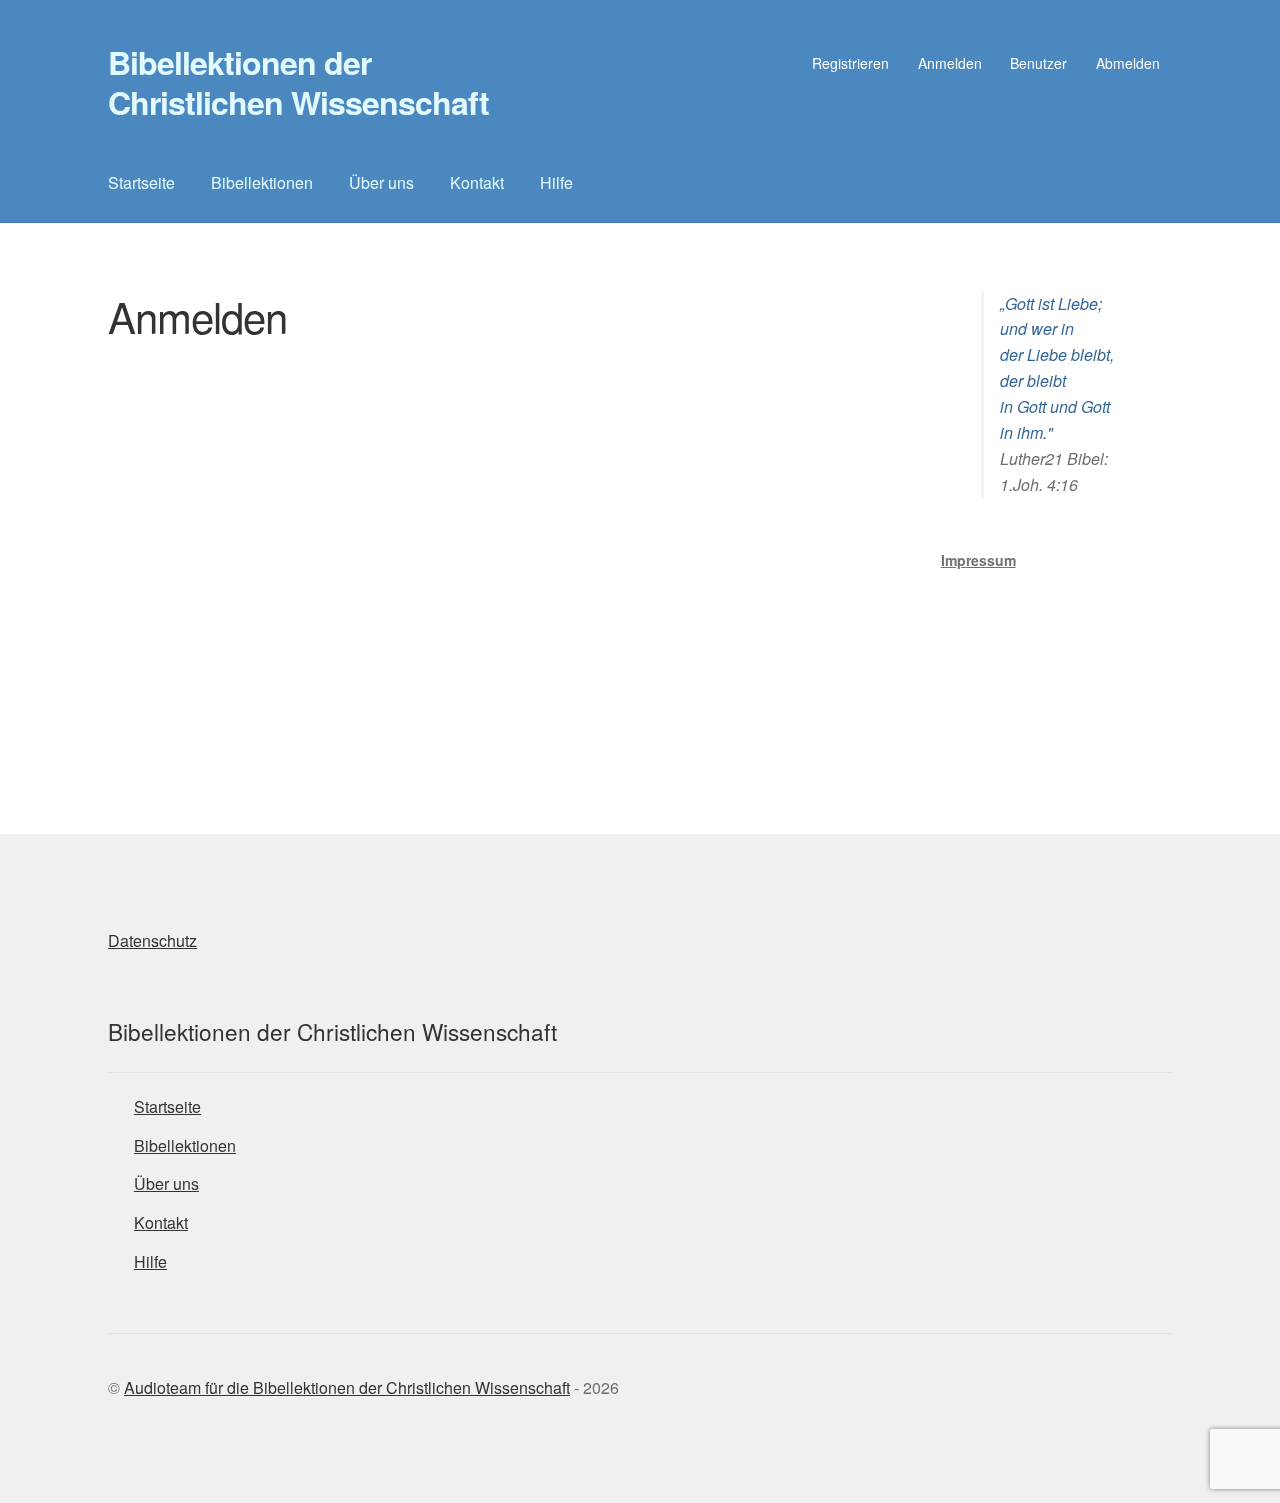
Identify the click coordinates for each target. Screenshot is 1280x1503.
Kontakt (477, 182)
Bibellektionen (262, 182)
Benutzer (1038, 63)
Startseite (141, 182)
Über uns (381, 182)
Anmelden (950, 63)
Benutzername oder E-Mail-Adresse (407, 391)
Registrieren (850, 63)
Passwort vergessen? (501, 683)
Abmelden (1128, 63)
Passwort (315, 478)
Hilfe (556, 182)
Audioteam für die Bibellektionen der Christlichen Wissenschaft (347, 1387)
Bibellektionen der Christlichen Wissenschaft (298, 82)
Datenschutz (152, 940)
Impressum (978, 560)
